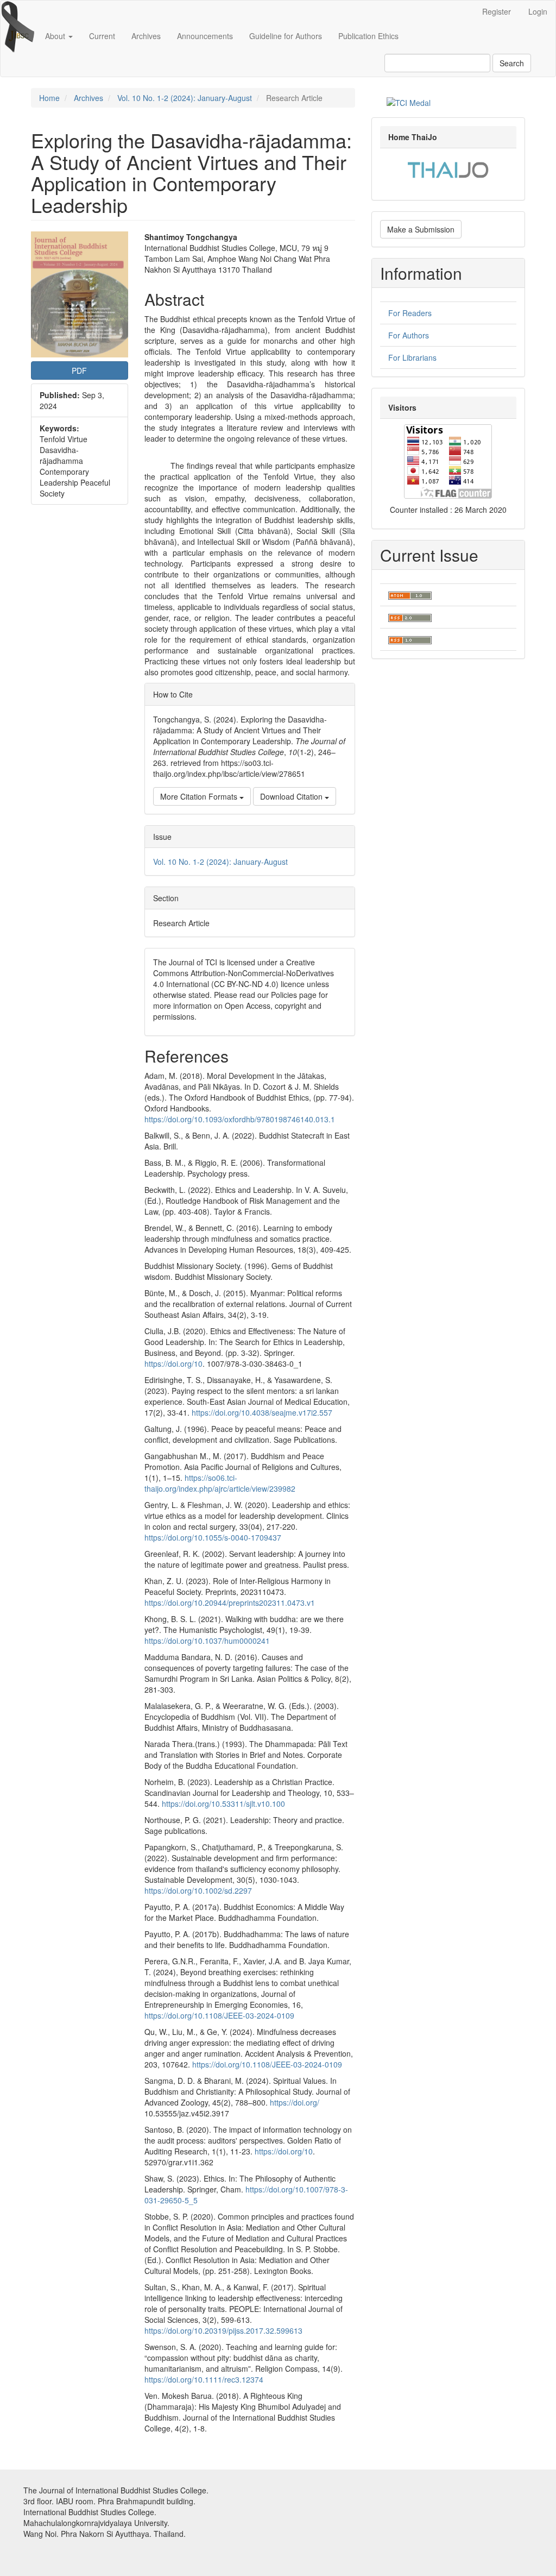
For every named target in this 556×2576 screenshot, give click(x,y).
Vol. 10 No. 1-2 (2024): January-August (185, 98)
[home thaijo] (448, 168)
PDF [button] (79, 370)
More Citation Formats (200, 796)
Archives (146, 36)
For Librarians (412, 357)
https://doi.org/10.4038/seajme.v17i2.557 (262, 1412)
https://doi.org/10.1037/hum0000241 (207, 1641)
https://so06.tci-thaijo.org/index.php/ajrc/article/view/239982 (220, 1483)
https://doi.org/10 (173, 1364)
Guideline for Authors (286, 36)
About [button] (56, 36)
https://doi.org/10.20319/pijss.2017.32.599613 (223, 2330)
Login (538, 11)
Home (49, 98)
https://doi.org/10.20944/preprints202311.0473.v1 (230, 1603)
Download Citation (292, 796)
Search (512, 63)
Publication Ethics (368, 36)
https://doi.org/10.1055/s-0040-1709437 (213, 1537)
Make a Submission (421, 229)
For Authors (409, 335)
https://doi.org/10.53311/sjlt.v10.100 (223, 1804)
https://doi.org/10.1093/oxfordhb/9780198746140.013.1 (240, 1119)
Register (497, 11)
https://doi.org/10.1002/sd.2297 (198, 1890)
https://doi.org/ (295, 2102)
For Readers (410, 313)
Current (102, 36)
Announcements (205, 36)
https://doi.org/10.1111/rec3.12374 (204, 2379)
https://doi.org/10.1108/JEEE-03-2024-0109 (219, 2015)
